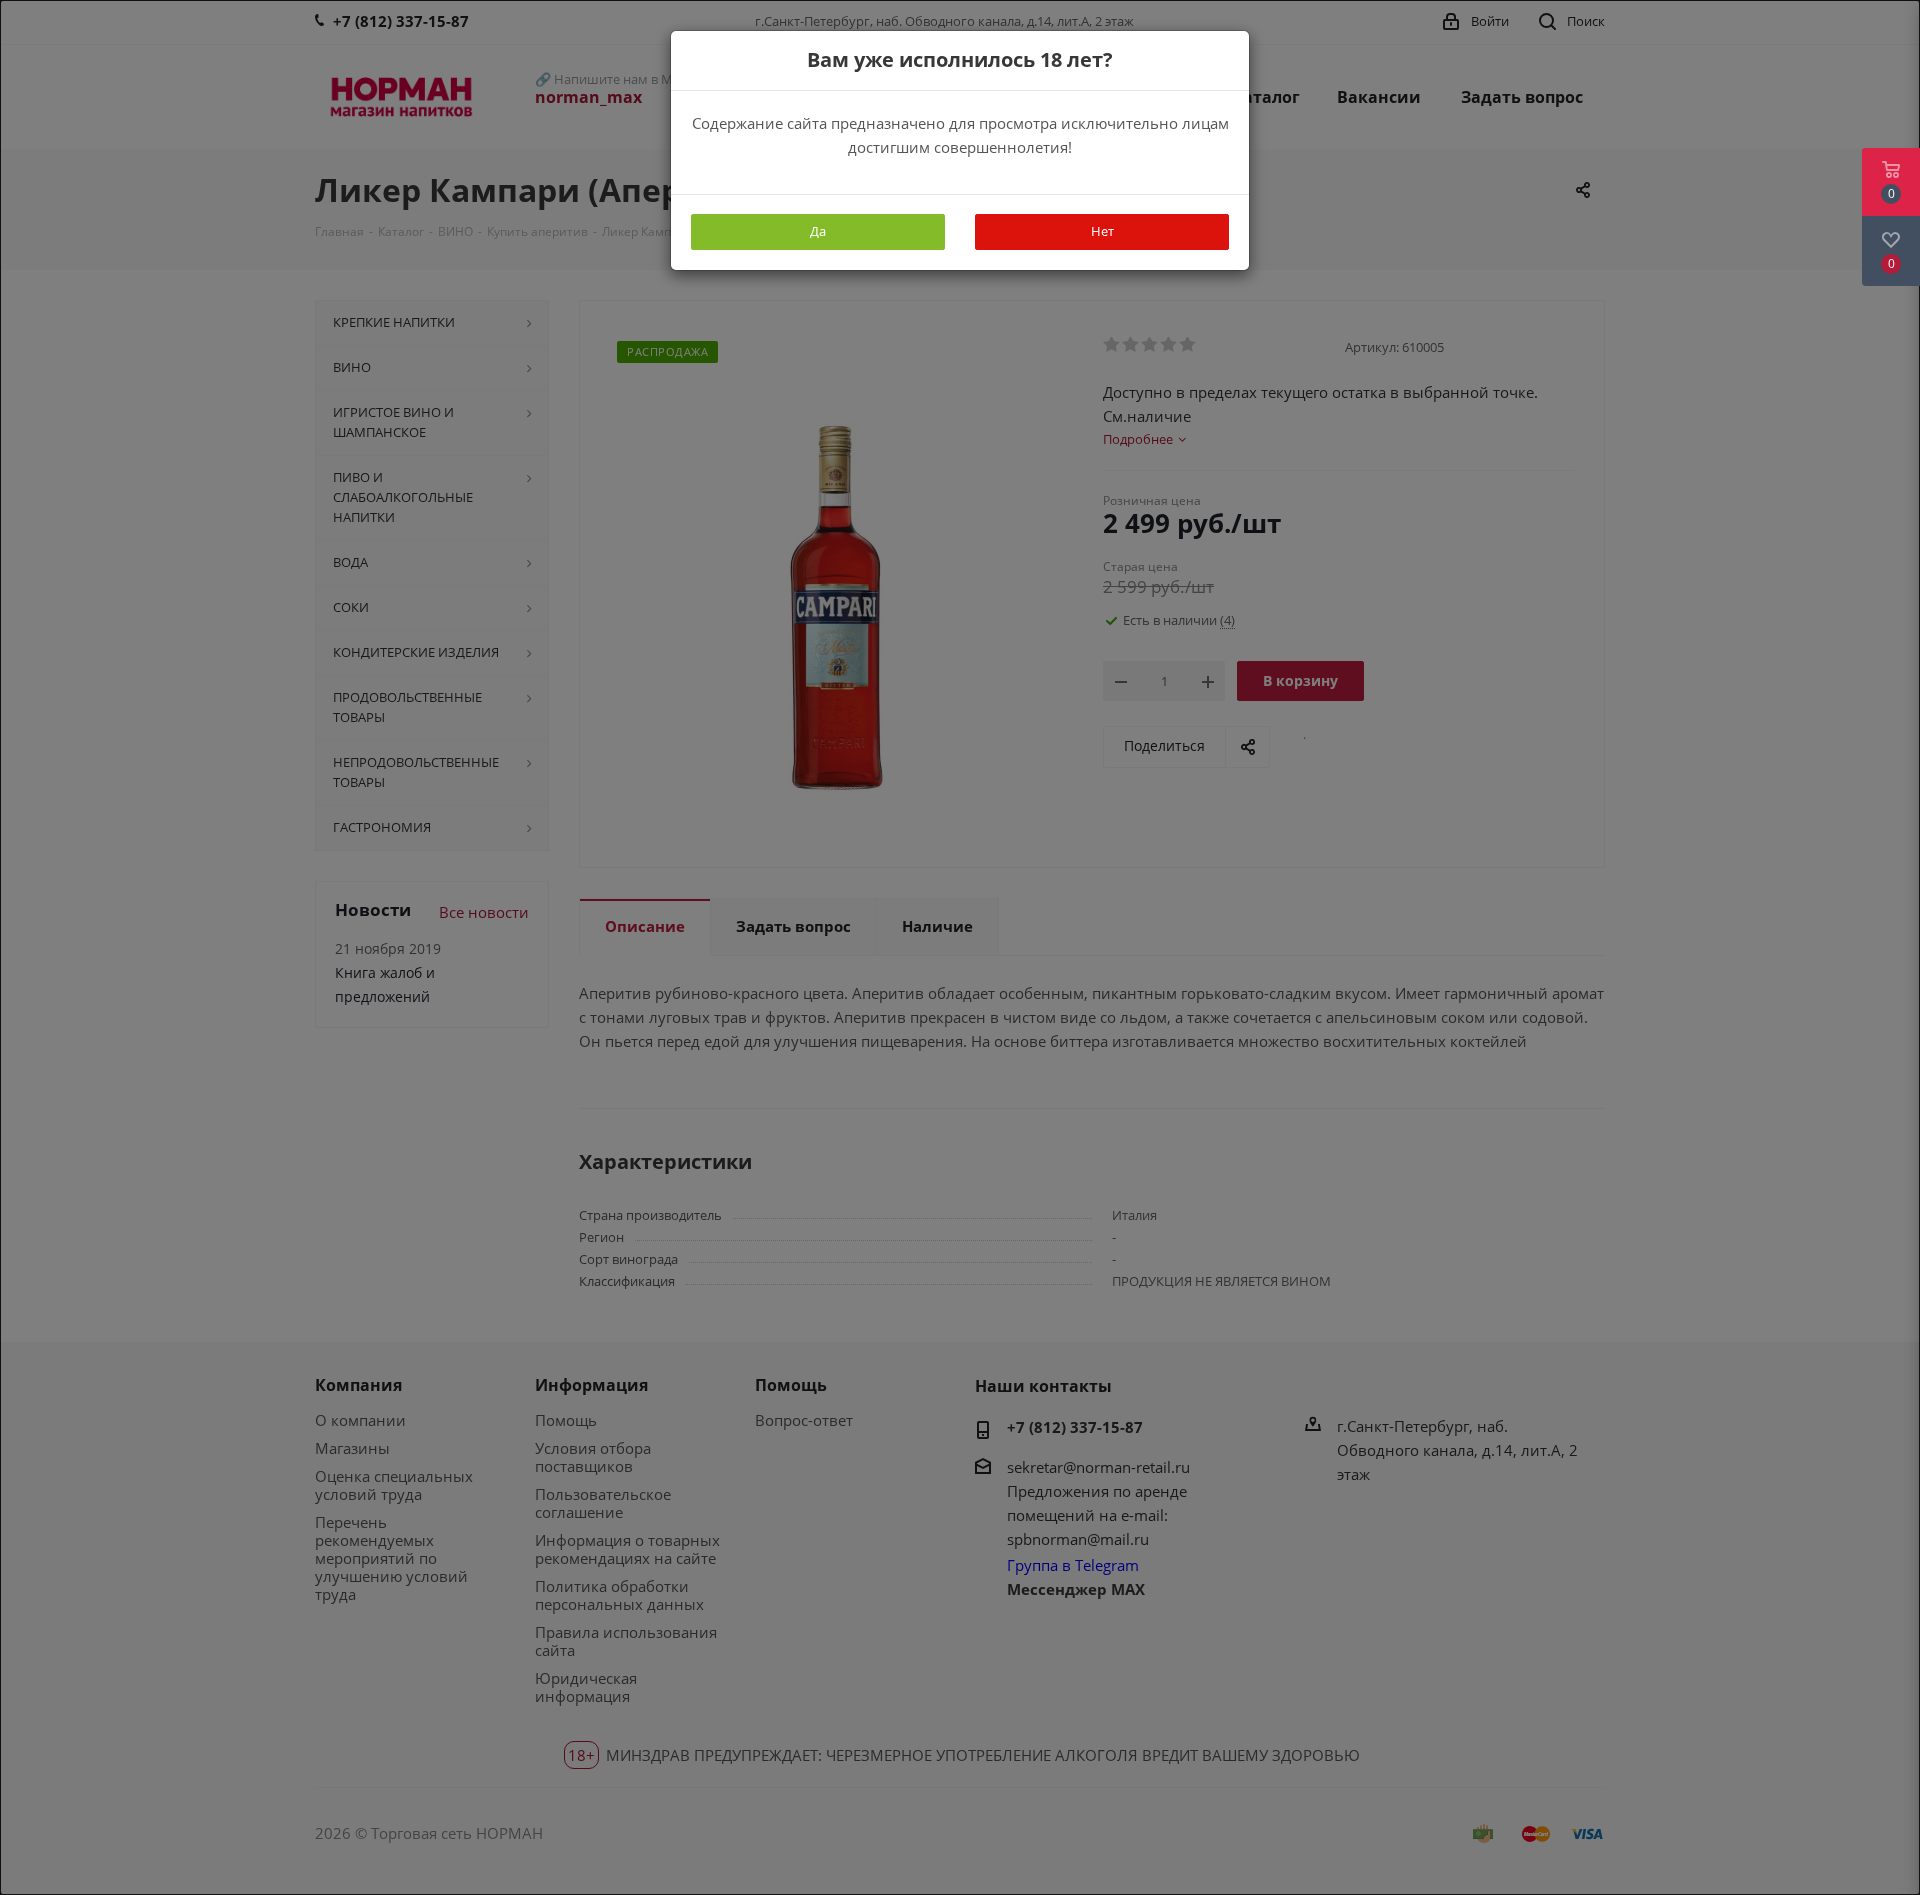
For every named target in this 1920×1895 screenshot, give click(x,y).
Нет (1102, 231)
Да (818, 231)
